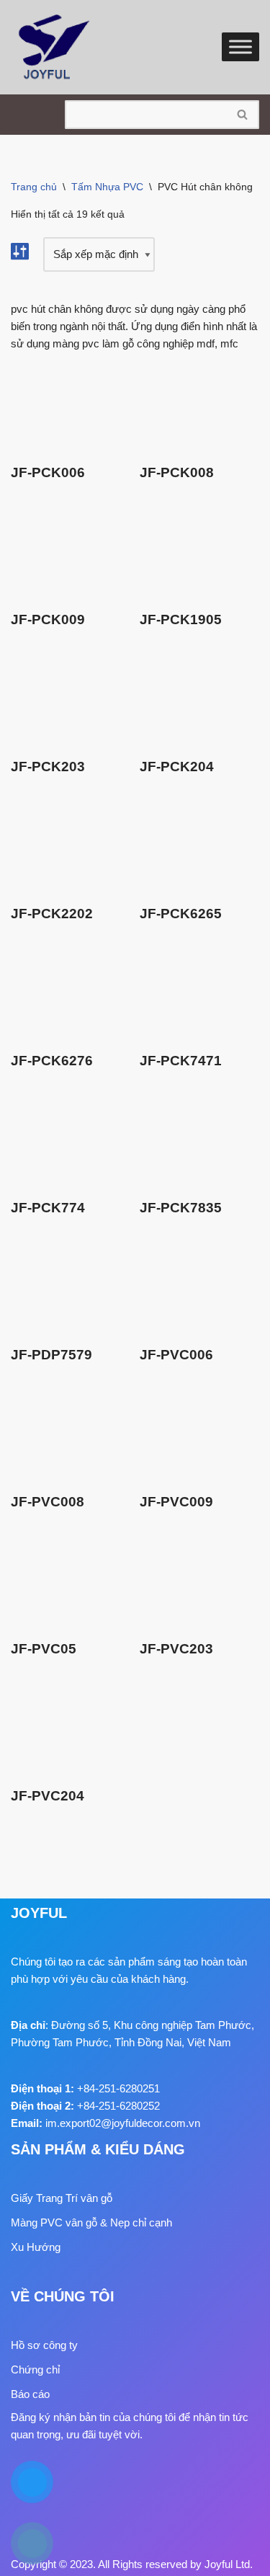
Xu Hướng (36, 2247)
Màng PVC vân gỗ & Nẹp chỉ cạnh (91, 2222)
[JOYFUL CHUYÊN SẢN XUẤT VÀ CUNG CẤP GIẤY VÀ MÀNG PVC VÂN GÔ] (54, 47)
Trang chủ (34, 187)
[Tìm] (243, 115)
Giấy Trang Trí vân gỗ (62, 2198)
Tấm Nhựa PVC (107, 187)
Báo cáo (30, 2394)
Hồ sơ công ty (44, 2345)
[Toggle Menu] (240, 47)
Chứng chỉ (35, 2370)
